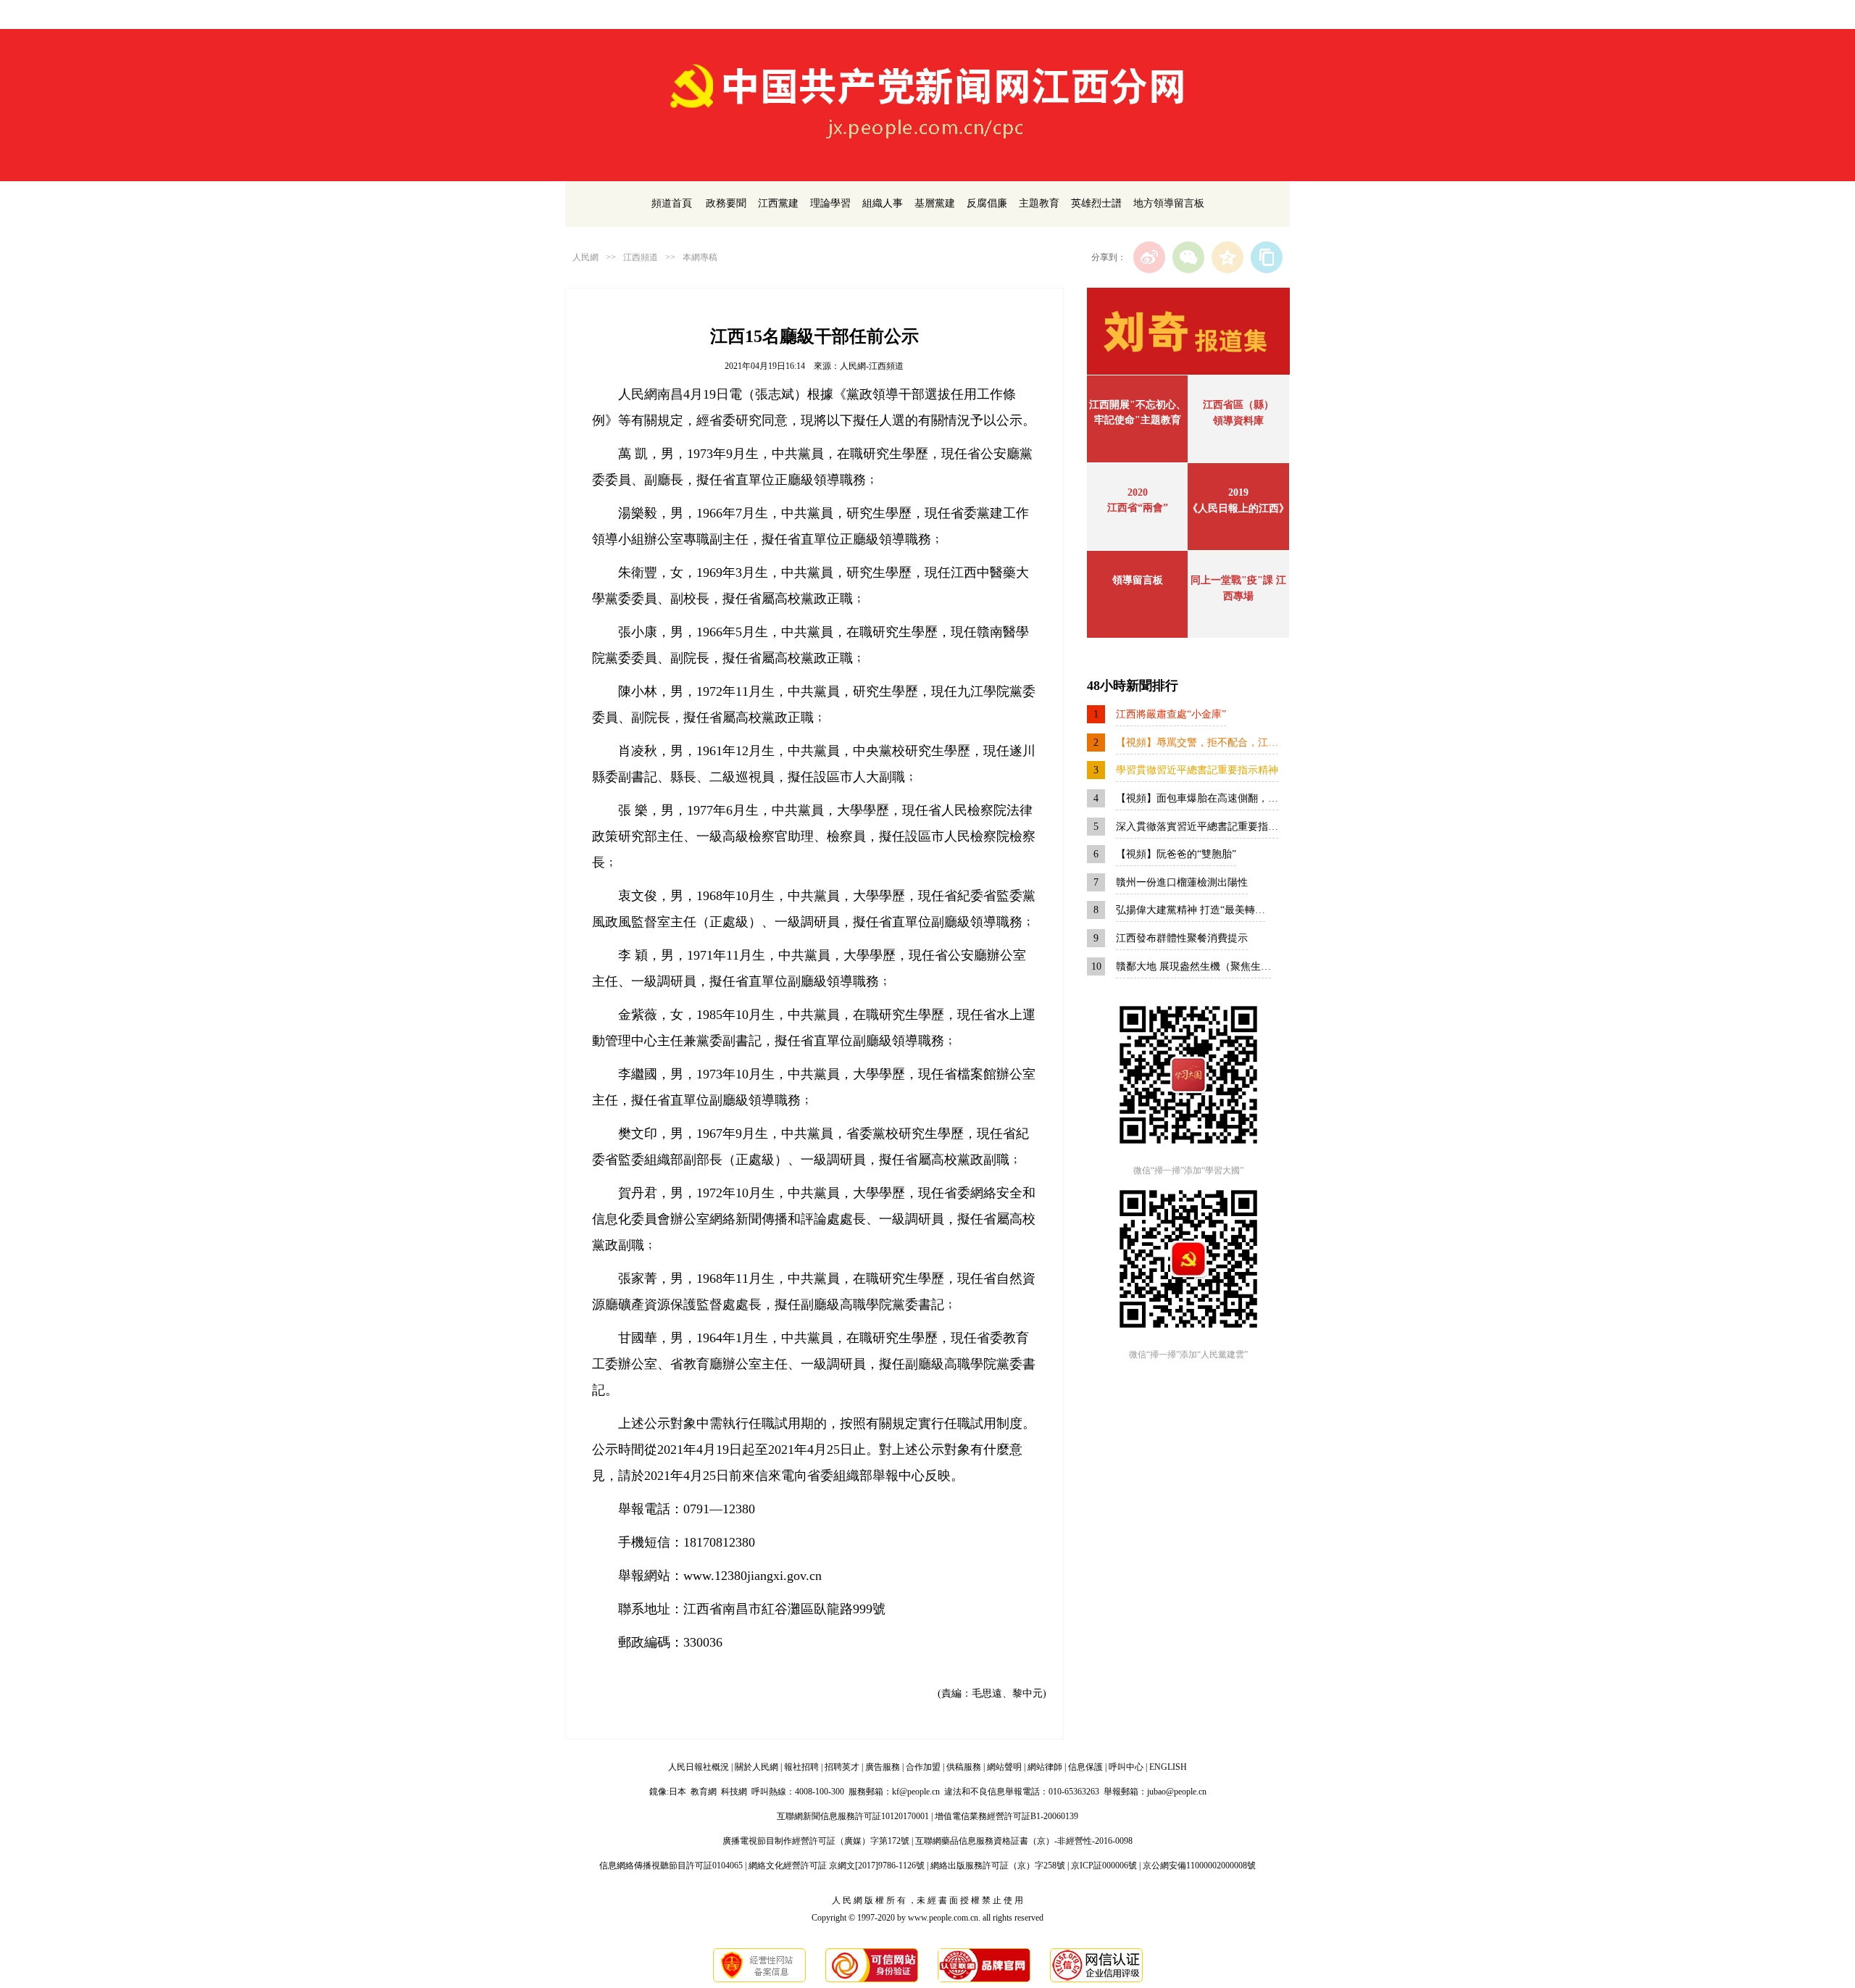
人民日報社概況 (699, 1767)
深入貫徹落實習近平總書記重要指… (1197, 827)
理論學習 (830, 203)
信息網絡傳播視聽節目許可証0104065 (671, 1866)
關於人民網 (756, 1767)
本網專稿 (700, 257)
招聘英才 (842, 1767)
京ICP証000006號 (1104, 1866)
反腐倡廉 (987, 203)
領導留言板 (1138, 580)
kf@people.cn (916, 1792)
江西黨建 (778, 203)
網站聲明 (1004, 1767)
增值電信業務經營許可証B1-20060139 (1006, 1816)
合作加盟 (923, 1767)
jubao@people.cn (1177, 1792)
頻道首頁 (672, 203)
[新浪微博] (1149, 257)
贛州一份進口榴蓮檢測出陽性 (1182, 882)
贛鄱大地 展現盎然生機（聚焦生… (1193, 966)
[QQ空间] (1227, 257)
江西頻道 (641, 257)
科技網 (734, 1792)
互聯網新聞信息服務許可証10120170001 (853, 1816)
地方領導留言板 (1169, 203)
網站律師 (1045, 1767)
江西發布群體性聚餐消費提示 (1182, 938)
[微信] (1188, 257)
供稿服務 (964, 1767)
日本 (678, 1792)
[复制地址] (1267, 257)
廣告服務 (883, 1767)
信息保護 (1085, 1767)
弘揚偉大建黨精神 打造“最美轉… (1191, 910)
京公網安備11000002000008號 (1199, 1866)
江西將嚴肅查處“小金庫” (1171, 714)
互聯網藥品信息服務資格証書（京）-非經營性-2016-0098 (1024, 1841)
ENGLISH (1168, 1767)
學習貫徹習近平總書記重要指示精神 (1197, 770)
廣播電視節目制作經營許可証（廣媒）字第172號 (816, 1841)
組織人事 (883, 203)
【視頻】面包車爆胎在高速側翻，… (1197, 798)
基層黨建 (935, 203)
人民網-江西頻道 (872, 366)
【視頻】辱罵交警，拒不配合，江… (1197, 743)
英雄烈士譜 (1096, 203)
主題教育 (1039, 203)
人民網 (585, 257)
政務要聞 (726, 203)
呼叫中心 (1126, 1767)
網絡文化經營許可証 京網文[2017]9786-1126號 (837, 1866)
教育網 (704, 1792)
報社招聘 (801, 1767)
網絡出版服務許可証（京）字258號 (998, 1866)
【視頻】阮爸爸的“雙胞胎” (1176, 854)
